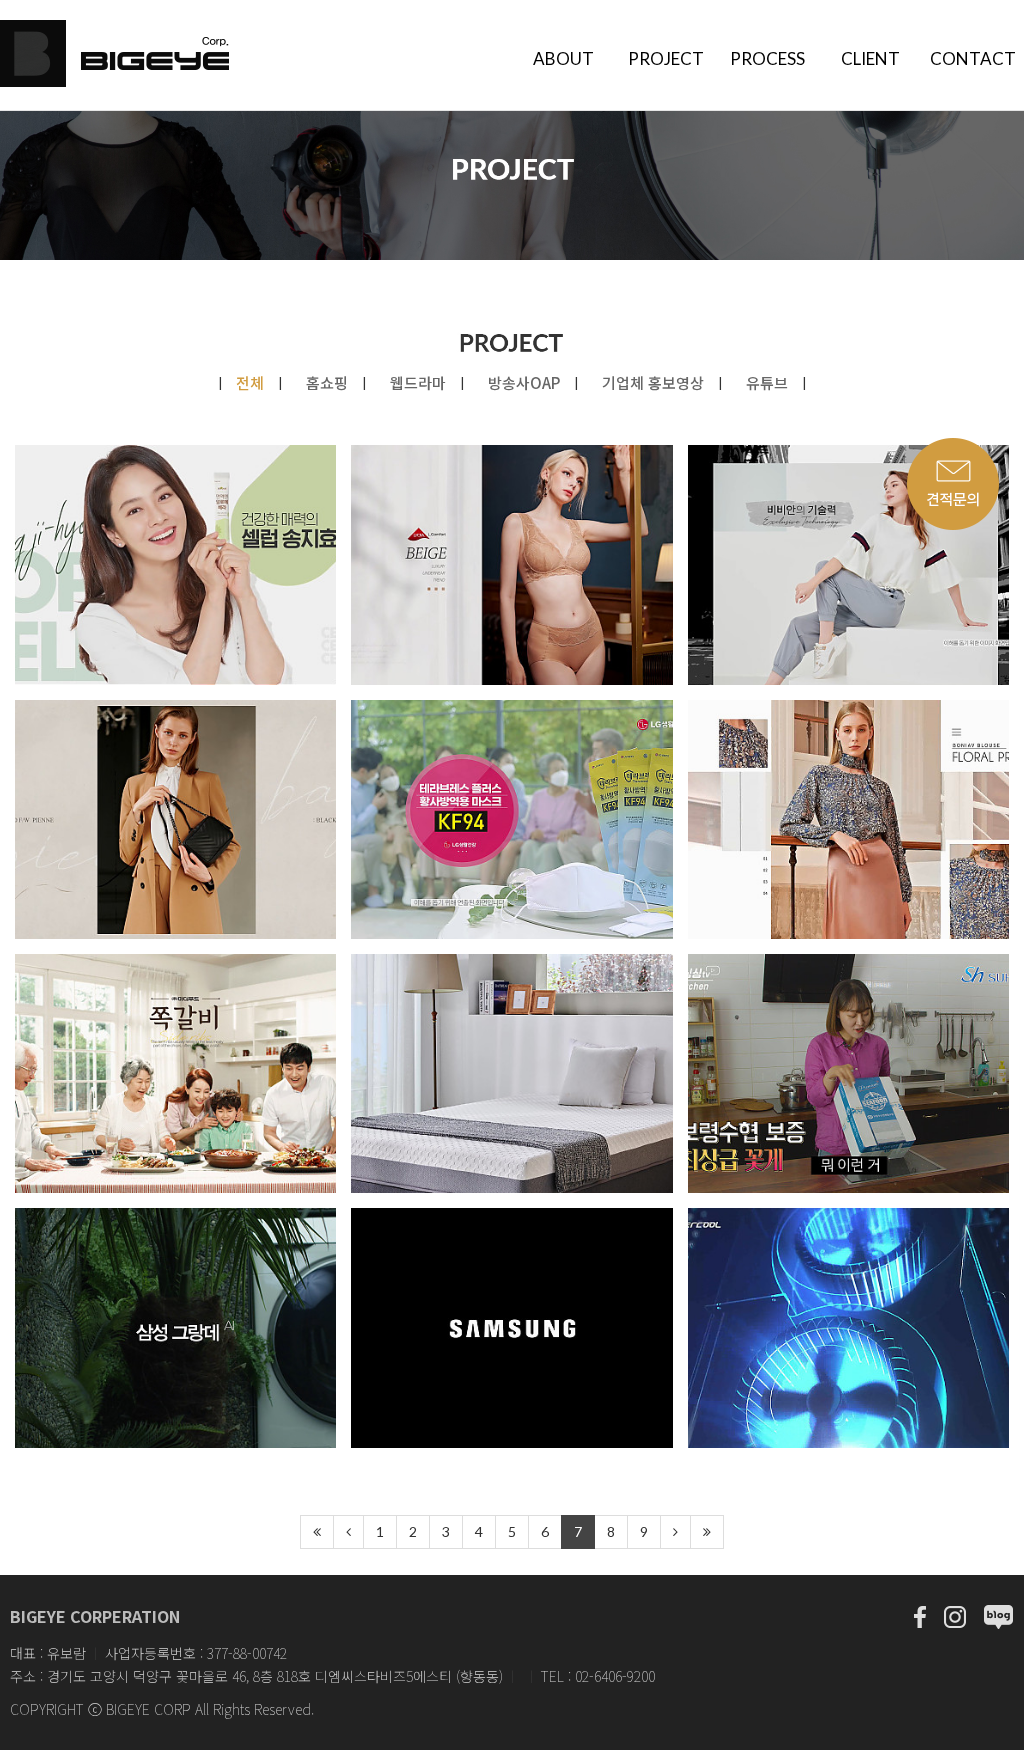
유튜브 (769, 382)
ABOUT (563, 58)
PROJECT (666, 58)
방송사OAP (526, 382)
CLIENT (870, 58)
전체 (252, 382)
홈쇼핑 (329, 382)
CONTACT (973, 58)
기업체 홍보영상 (655, 382)
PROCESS (767, 58)
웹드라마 (420, 382)
